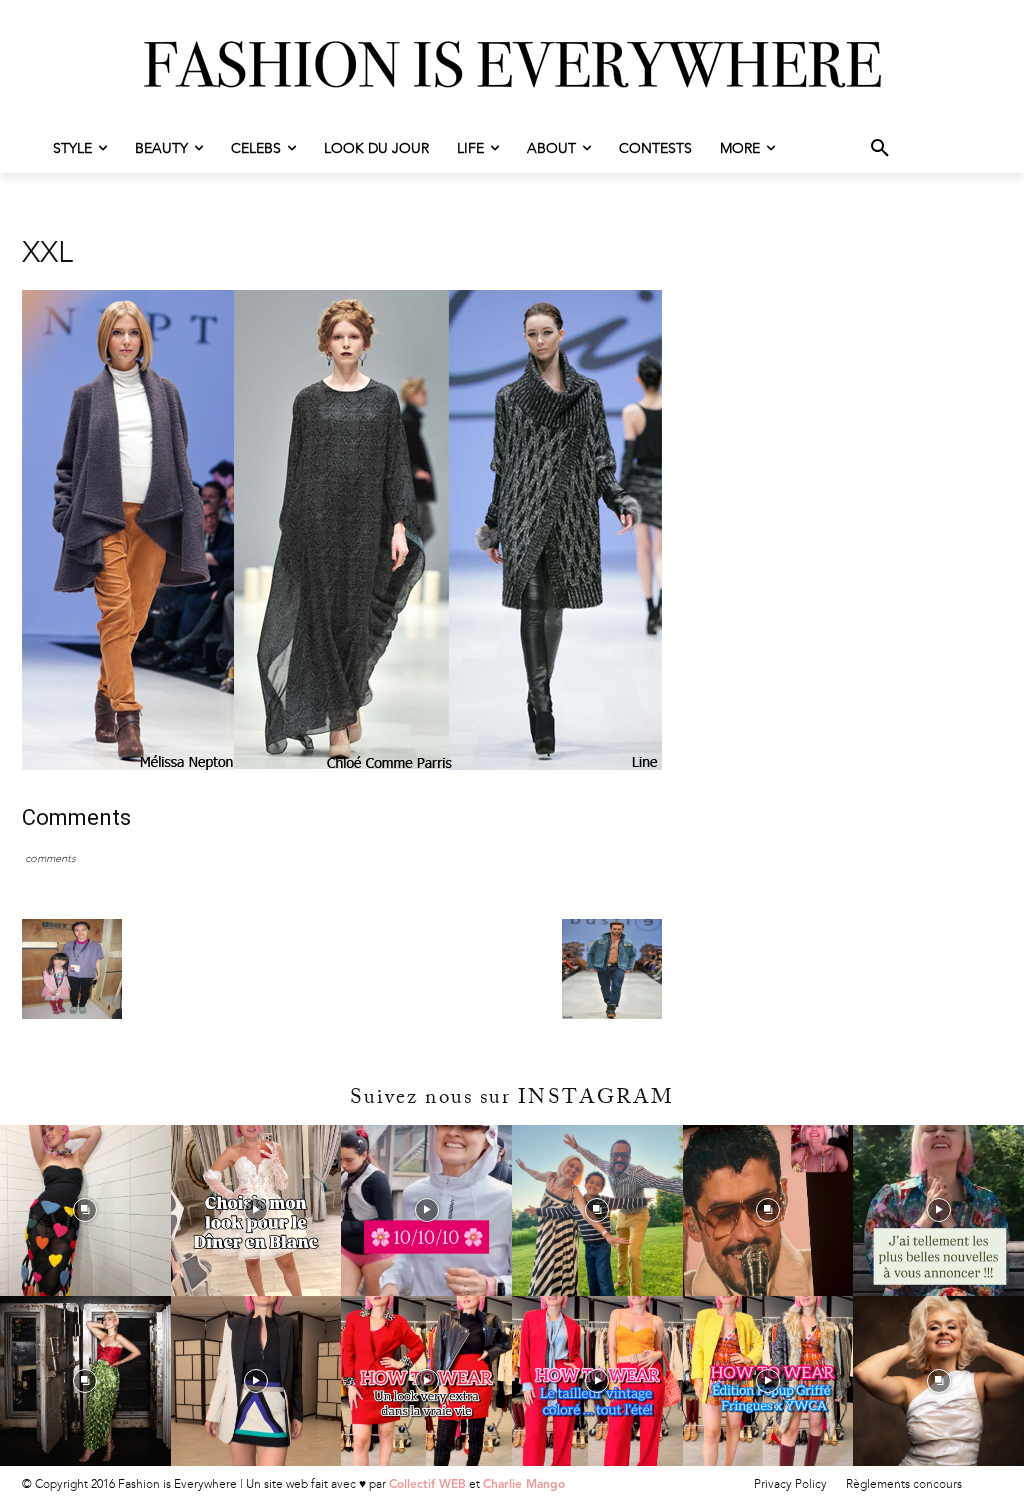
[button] (880, 149)
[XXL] (342, 765)
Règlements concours (904, 1484)
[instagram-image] (85, 1210)
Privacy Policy (790, 1484)
